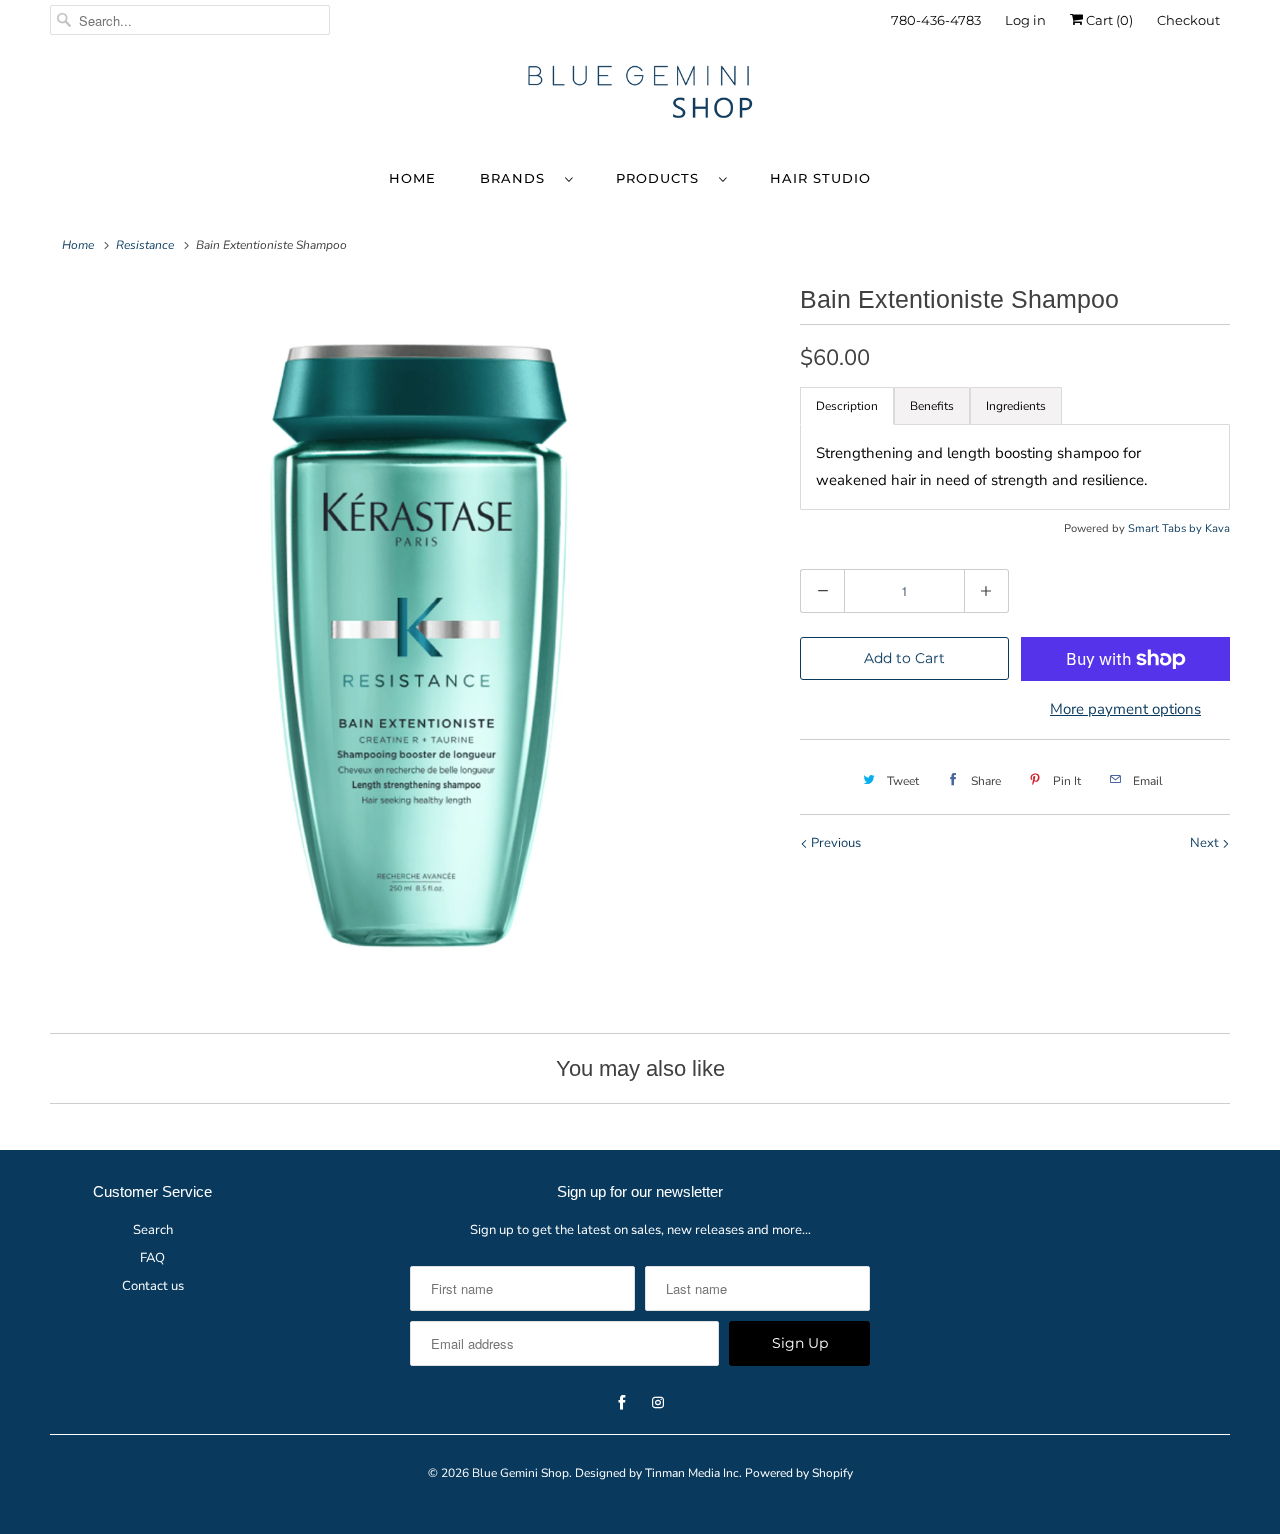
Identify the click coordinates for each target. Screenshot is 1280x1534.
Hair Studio (820, 178)
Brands (517, 178)
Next (1206, 843)
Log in (1025, 20)
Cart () (1108, 20)
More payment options (1125, 709)
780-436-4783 (936, 20)
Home (412, 178)
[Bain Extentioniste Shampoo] (415, 643)
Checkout (1188, 20)
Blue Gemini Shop (520, 1473)
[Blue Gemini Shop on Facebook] (1161, 87)
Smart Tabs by (1166, 528)
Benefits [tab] (932, 406)
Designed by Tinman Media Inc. (658, 1473)
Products (662, 178)
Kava (1217, 528)
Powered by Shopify (799, 1473)
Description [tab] (847, 406)
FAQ (152, 1258)
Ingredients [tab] (1016, 406)
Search (153, 1230)
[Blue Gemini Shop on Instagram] (1197, 87)
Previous (834, 843)
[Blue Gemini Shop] (640, 95)
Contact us (153, 1286)
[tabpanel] (1015, 467)
